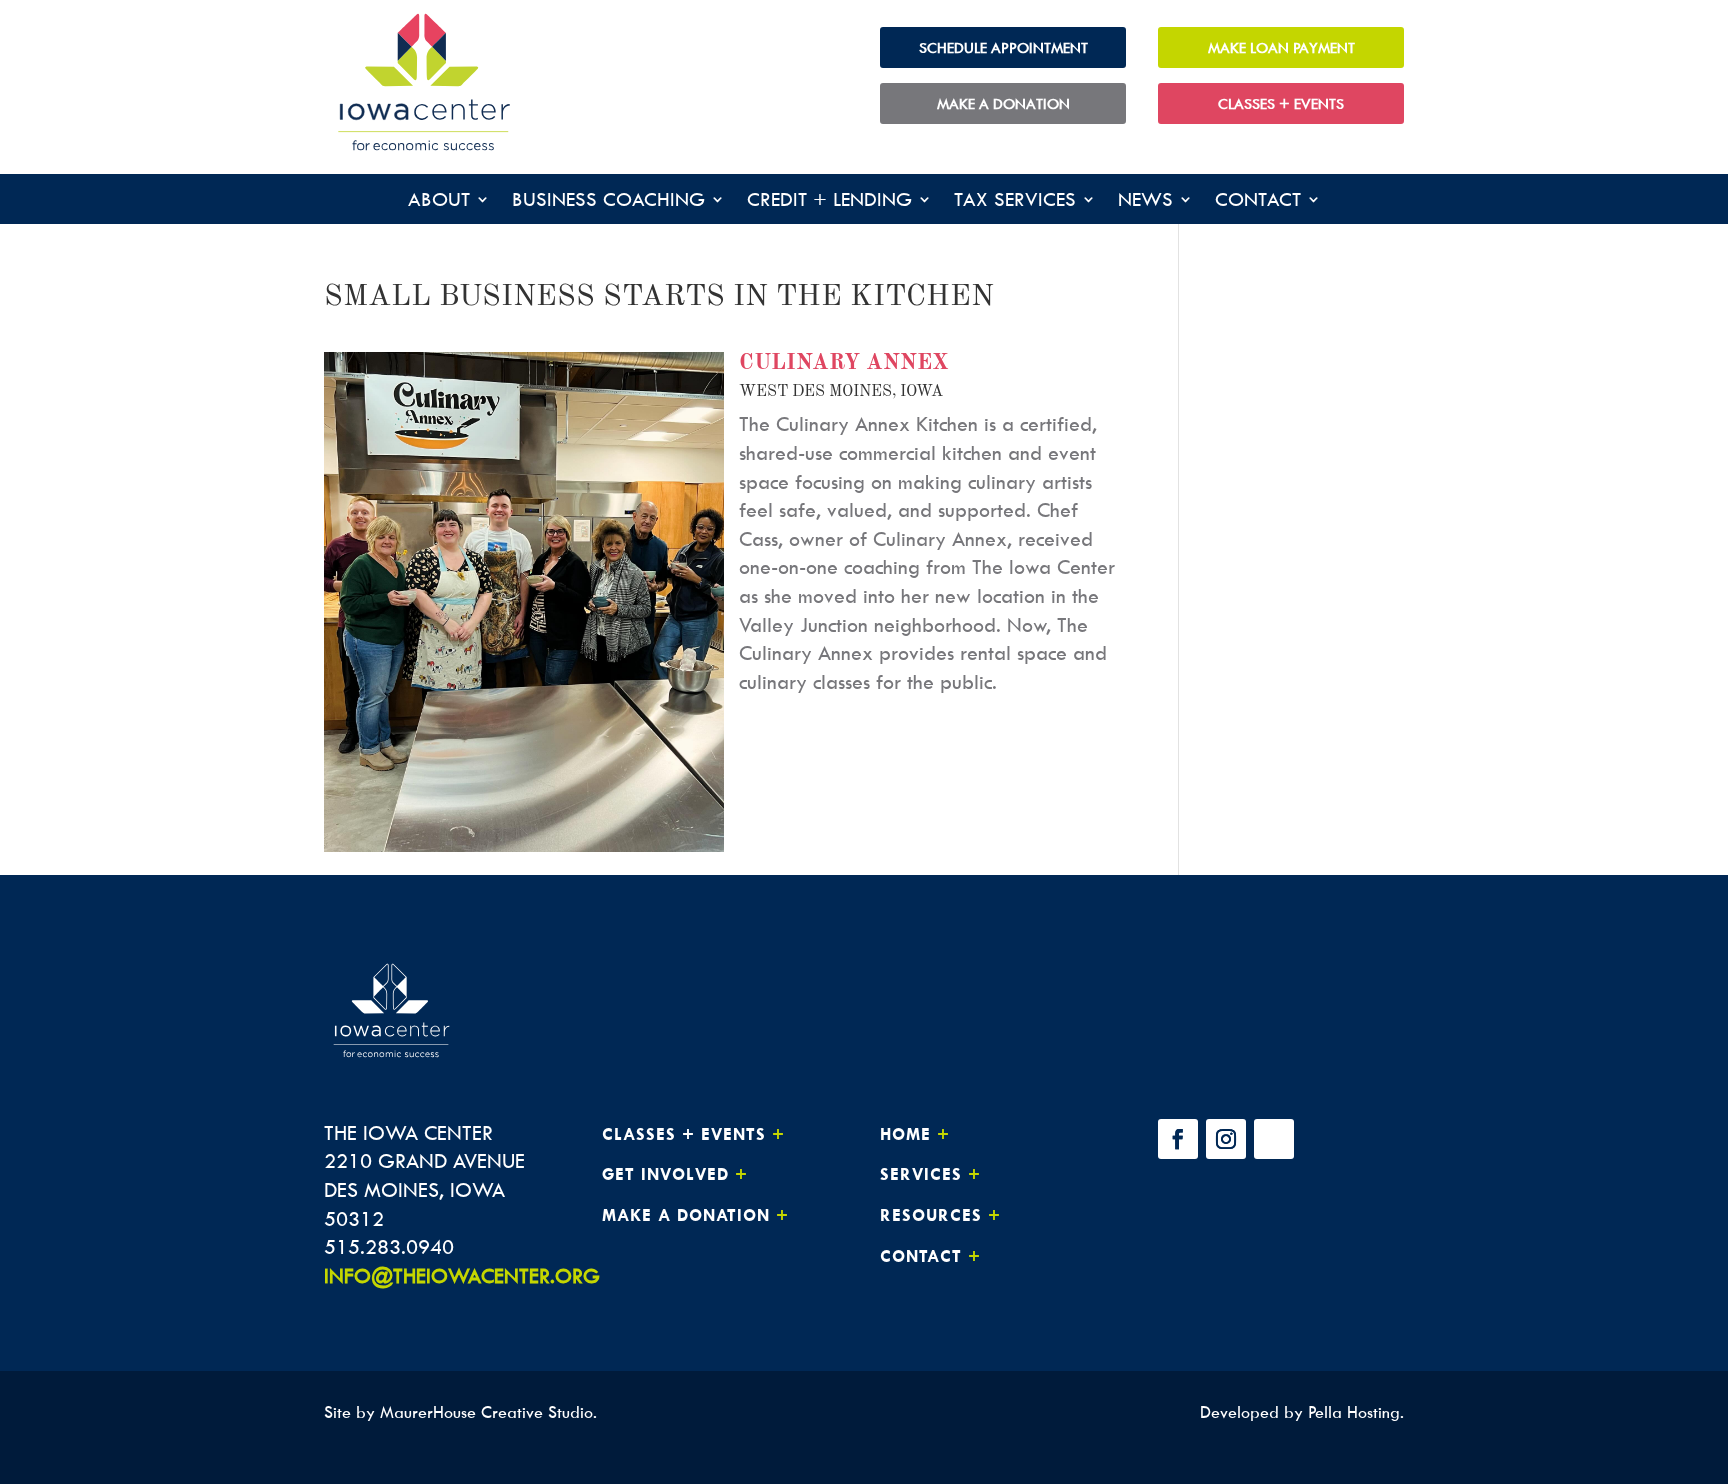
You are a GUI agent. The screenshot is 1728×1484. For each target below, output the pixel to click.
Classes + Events (1281, 103)
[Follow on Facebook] (1178, 1139)
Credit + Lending (829, 201)
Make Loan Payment (1281, 47)
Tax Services (1015, 201)
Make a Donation (1003, 103)
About (439, 201)
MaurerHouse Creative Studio (486, 1412)
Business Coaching (608, 201)
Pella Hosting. (1356, 1412)
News (1145, 201)
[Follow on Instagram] (1226, 1139)
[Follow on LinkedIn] (1274, 1139)
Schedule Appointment (1003, 47)
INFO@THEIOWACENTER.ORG (462, 1275)
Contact (1258, 201)
